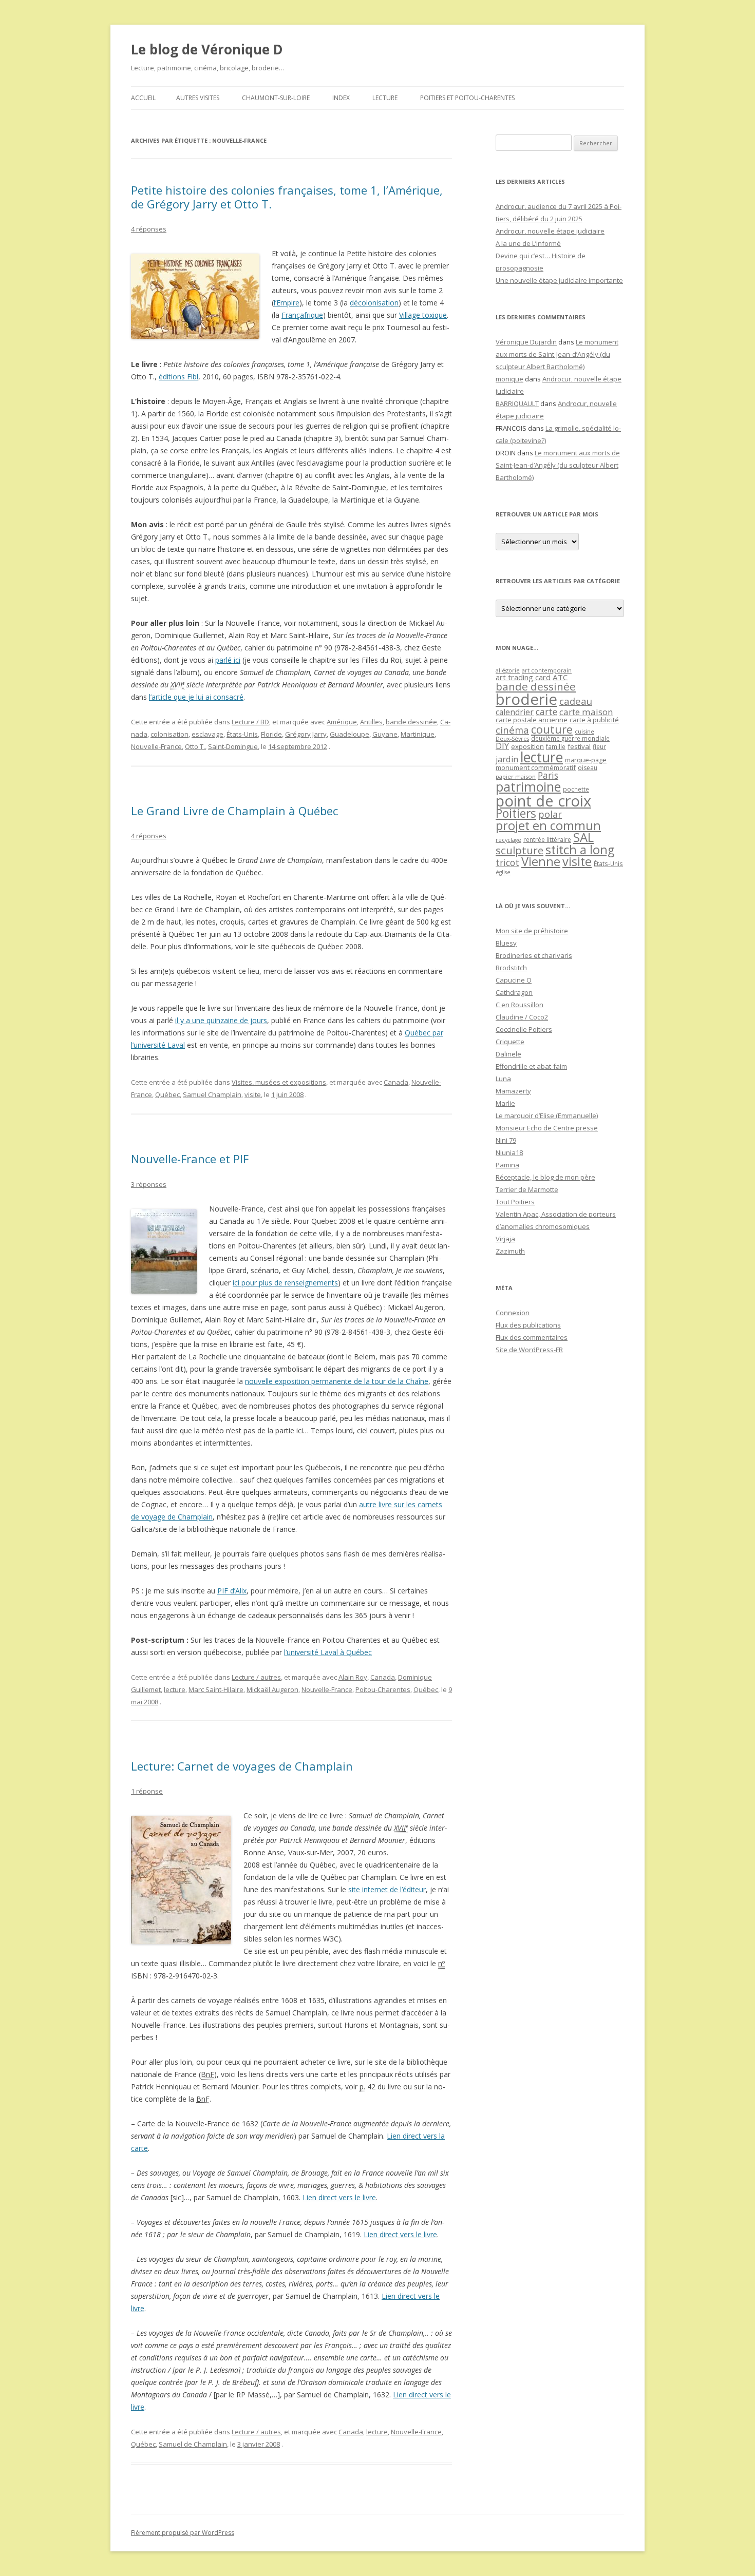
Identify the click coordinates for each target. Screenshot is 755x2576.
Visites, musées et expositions (279, 1082)
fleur (599, 747)
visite (253, 1094)
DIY (502, 746)
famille (556, 746)
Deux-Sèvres (512, 739)
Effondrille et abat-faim (531, 1066)
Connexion (513, 1313)
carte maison (586, 712)
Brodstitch (511, 968)
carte (546, 712)
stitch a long (580, 850)
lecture (175, 1689)
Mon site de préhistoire (532, 931)
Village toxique (423, 315)
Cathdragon (514, 992)
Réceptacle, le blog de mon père (545, 1177)
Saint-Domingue (233, 746)
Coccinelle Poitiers (524, 1029)
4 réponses (149, 229)
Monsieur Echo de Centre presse (547, 1128)
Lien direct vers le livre (339, 2197)
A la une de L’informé (528, 243)
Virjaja (505, 1239)
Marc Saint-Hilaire (216, 1689)
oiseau (588, 768)
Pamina (507, 1165)
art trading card (523, 677)
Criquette (510, 1042)
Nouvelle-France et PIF (190, 1159)
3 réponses (149, 1184)
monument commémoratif (536, 767)
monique (509, 379)
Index (341, 98)
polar (550, 814)
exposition (527, 746)
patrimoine (528, 786)
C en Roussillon (520, 1005)
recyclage (508, 840)
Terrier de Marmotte (527, 1189)
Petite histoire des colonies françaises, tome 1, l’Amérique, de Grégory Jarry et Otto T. (287, 197)
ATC (560, 677)
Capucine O (514, 980)
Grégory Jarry (306, 734)
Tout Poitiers (515, 1202)
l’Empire (287, 303)
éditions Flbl (178, 377)
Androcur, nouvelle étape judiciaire (550, 231)
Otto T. (195, 746)
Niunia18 (509, 1152)
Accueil (143, 98)
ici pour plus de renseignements (285, 1283)
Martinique (418, 734)
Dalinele (508, 1054)
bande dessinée (411, 722)
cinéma (512, 730)
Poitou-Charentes (383, 1689)
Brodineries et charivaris (534, 955)
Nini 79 (506, 1140)
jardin (507, 759)
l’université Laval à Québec (328, 1652)
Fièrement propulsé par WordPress (183, 2533)
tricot (507, 862)
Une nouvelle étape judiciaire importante (559, 280)
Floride (271, 734)
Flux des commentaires (532, 1337)
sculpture (520, 850)
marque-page (586, 760)
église (503, 872)
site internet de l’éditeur (387, 1889)
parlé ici (228, 660)
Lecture (385, 98)
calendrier (515, 712)
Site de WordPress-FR (529, 1350)
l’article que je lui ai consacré (196, 697)
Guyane (385, 734)
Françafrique (302, 315)
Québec (167, 1094)
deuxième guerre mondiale (570, 738)
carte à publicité (594, 720)
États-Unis (242, 734)
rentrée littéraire (547, 840)
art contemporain (547, 670)
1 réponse (147, 1791)
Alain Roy (353, 1677)
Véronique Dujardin (526, 342)
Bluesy (506, 943)
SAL (583, 837)
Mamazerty (513, 1091)
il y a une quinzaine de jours (221, 1020)
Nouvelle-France (156, 746)
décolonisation (374, 303)
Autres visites (198, 98)
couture (552, 729)
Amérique (342, 722)
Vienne (541, 861)
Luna (503, 1079)
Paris (548, 775)
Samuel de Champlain (193, 2444)
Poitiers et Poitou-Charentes (467, 98)
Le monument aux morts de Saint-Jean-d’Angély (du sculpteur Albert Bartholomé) (557, 354)
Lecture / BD (250, 722)
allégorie (508, 670)
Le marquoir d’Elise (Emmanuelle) (547, 1116)
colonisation (169, 734)
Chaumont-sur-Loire (276, 98)
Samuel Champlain (212, 1094)
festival (579, 746)
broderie (526, 699)
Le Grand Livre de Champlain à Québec (234, 811)
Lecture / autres (256, 1677)
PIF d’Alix (232, 1591)
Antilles (371, 722)
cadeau (576, 701)
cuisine (584, 731)
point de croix (543, 801)
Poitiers (516, 813)
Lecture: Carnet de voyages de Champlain (242, 1766)
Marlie (505, 1103)
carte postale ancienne (532, 720)
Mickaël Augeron (272, 1689)
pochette (576, 789)
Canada (396, 1082)
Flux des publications (528, 1325)
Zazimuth (510, 1251)
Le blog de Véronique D (207, 49)
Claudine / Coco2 (522, 1017)
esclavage (207, 734)
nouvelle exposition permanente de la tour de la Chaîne (337, 1381)
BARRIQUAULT (517, 403)
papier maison (516, 776)
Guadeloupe (350, 734)
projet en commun (548, 825)
